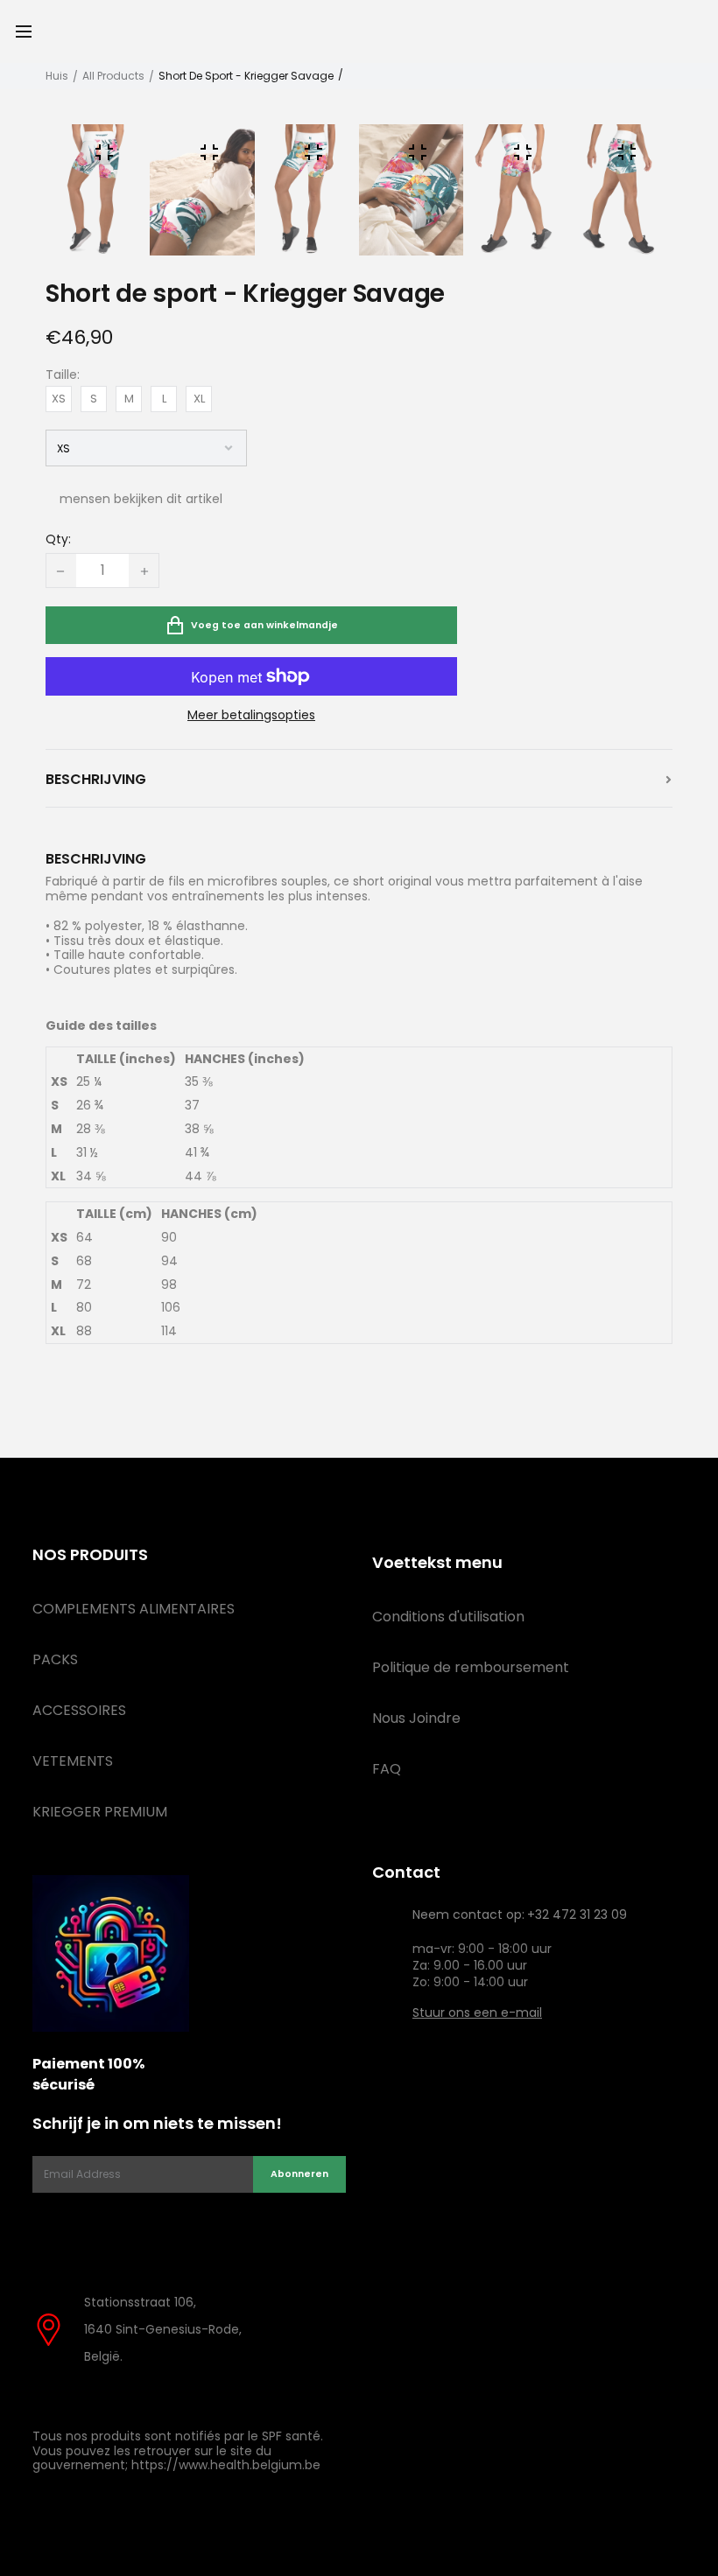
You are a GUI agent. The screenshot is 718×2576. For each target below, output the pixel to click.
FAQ (387, 1769)
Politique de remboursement (471, 1667)
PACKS (55, 1659)
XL (199, 399)
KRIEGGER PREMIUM (100, 1812)
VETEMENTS (73, 1761)
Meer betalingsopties (251, 715)
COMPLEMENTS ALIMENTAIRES (134, 1609)
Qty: (58, 540)
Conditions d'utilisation (448, 1617)
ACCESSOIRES (79, 1710)
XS (59, 399)
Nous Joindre (416, 1718)
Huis (57, 76)
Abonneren (299, 2174)
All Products (113, 76)
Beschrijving (96, 780)
